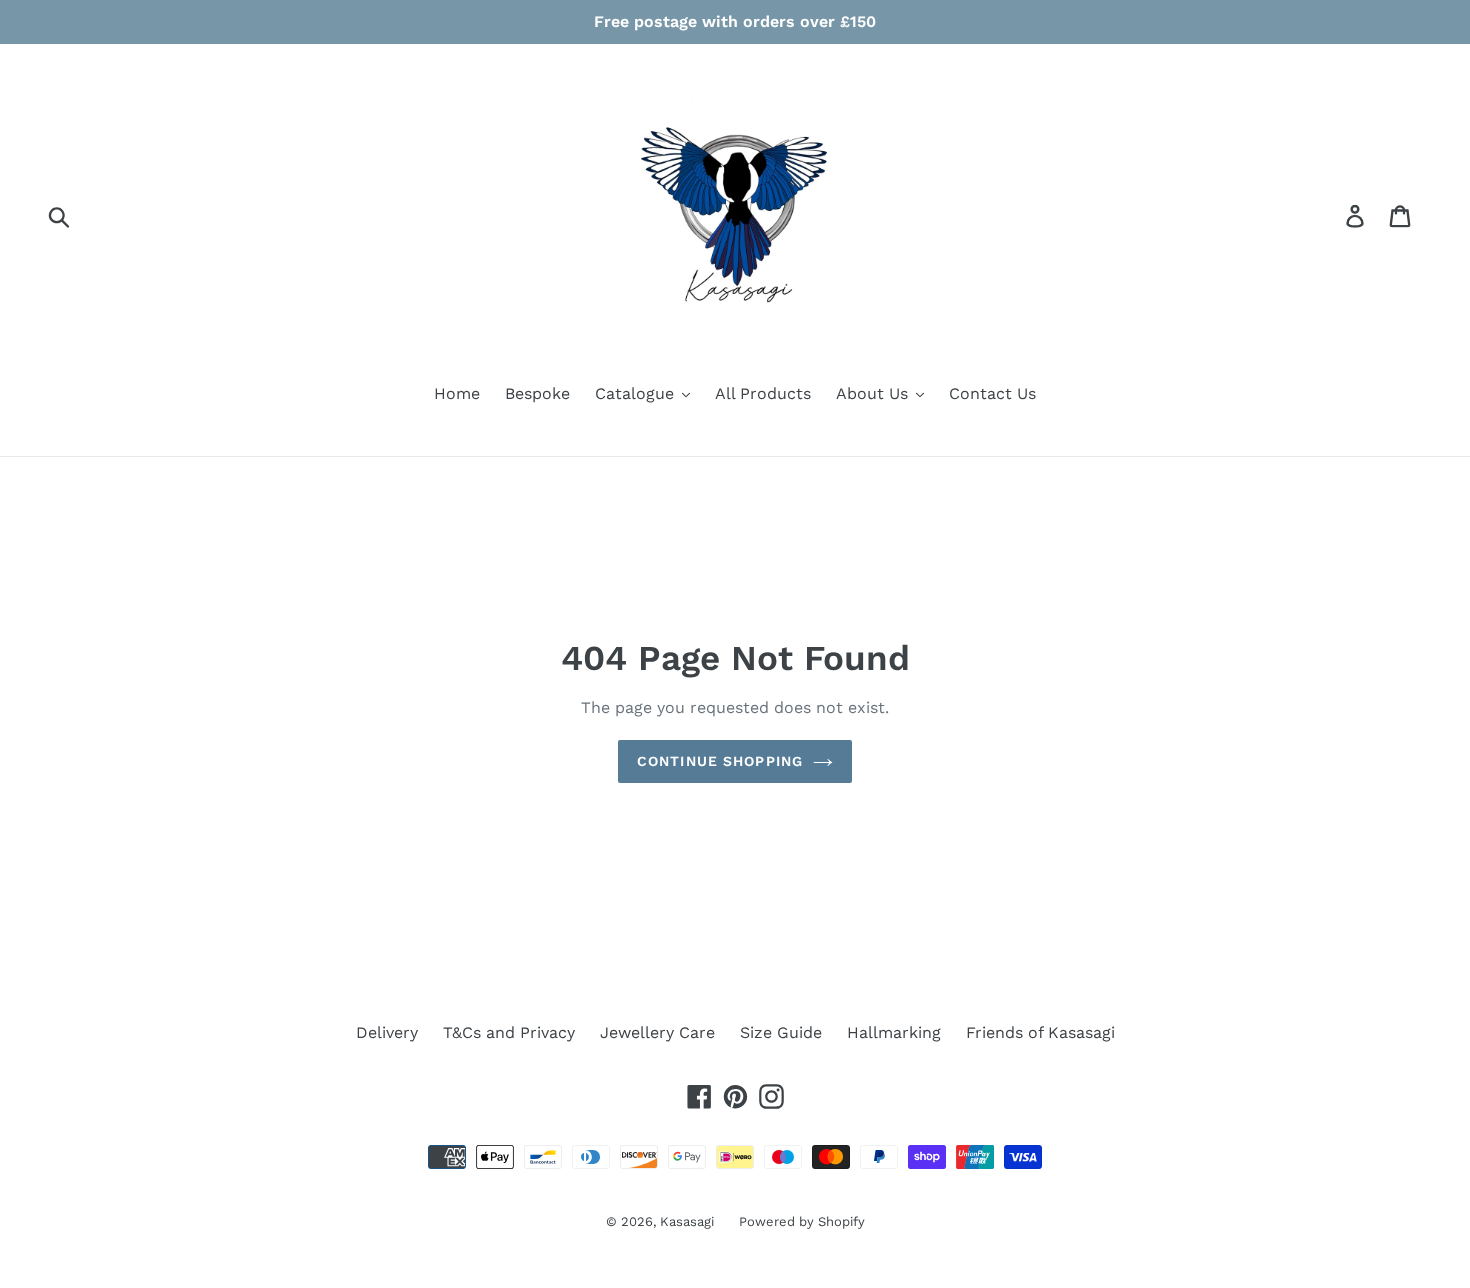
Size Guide (781, 1032)
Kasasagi (687, 1221)
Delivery (387, 1032)
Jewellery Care (657, 1032)
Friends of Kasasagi (1040, 1032)
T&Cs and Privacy (509, 1032)
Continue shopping (720, 761)
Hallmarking (894, 1032)
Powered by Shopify (802, 1221)
